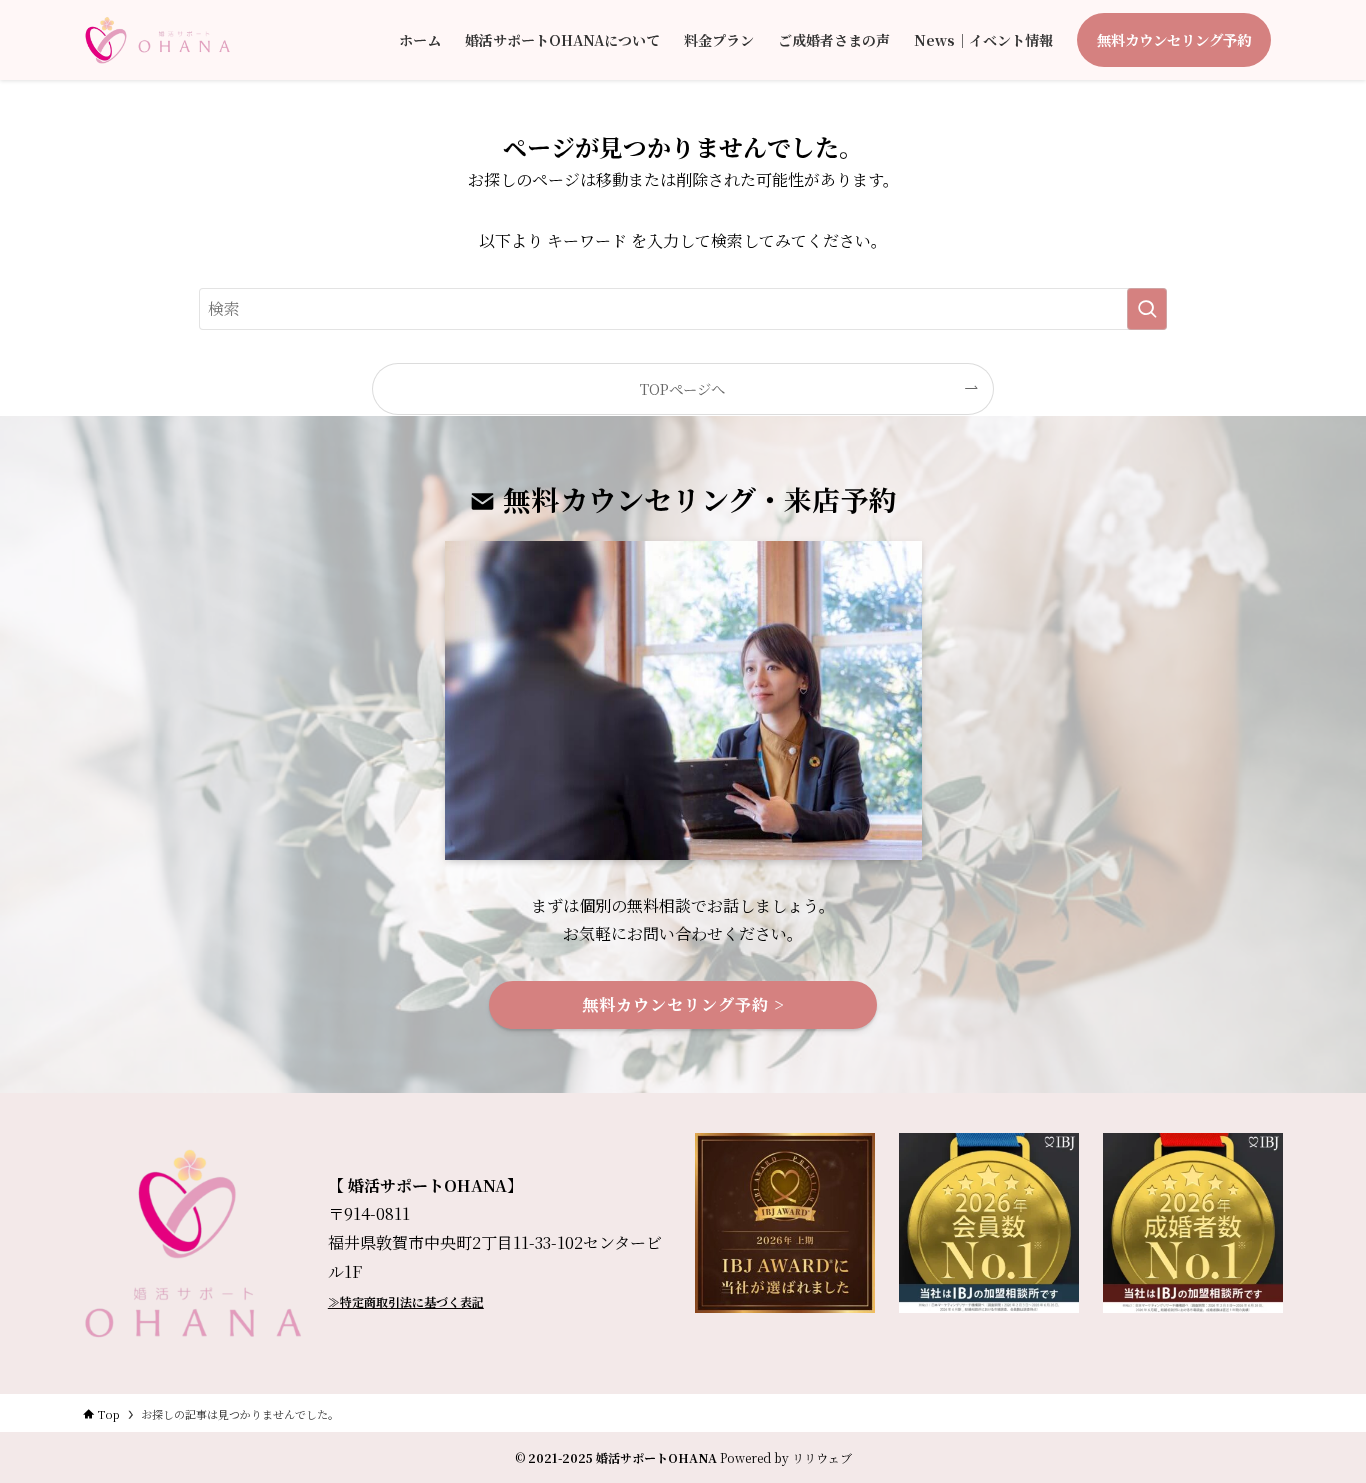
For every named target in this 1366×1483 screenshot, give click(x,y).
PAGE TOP (1316, 1420)
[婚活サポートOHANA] (157, 40)
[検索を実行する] (1147, 309)
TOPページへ (682, 388)
